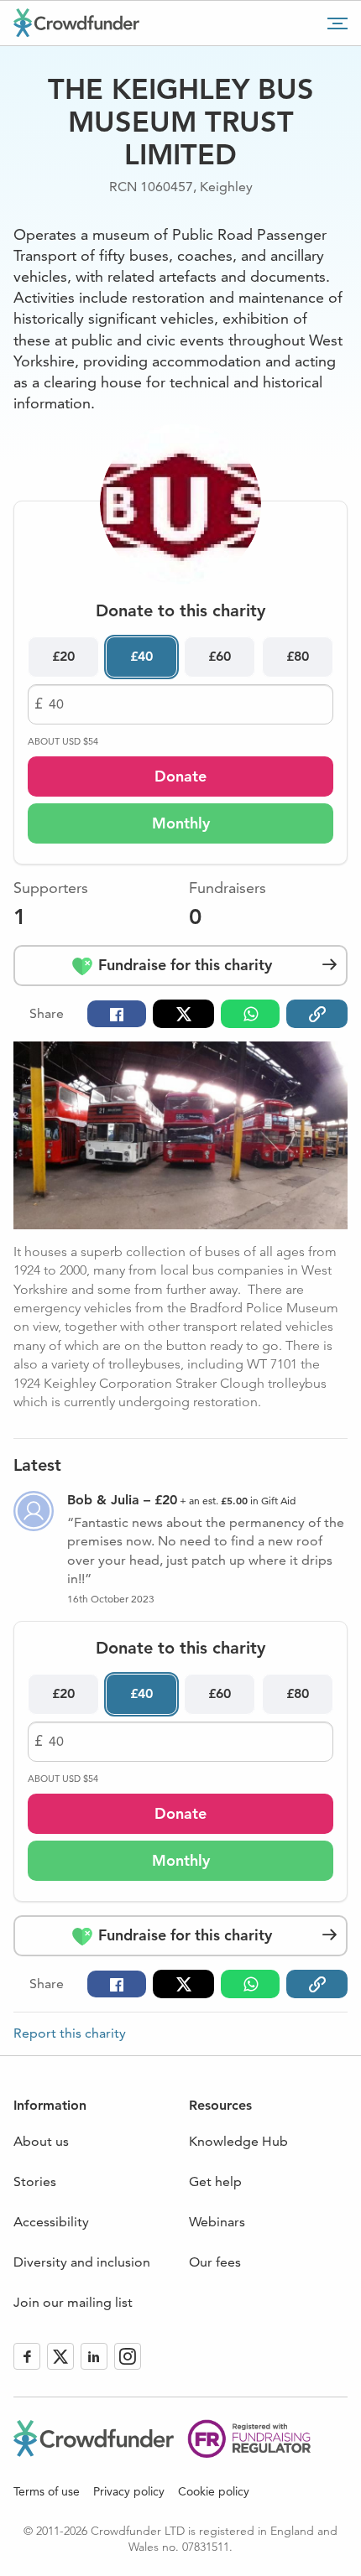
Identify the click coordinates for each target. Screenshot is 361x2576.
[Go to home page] (76, 23)
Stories (35, 2181)
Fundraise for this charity (183, 965)
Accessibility (51, 2222)
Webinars (217, 2222)
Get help (215, 2181)
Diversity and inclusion (82, 2262)
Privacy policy (129, 2491)
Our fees (215, 2262)
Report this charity (70, 2033)
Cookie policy (214, 2491)
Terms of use (47, 2491)
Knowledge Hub (238, 2141)
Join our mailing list (73, 2302)
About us (41, 2141)
